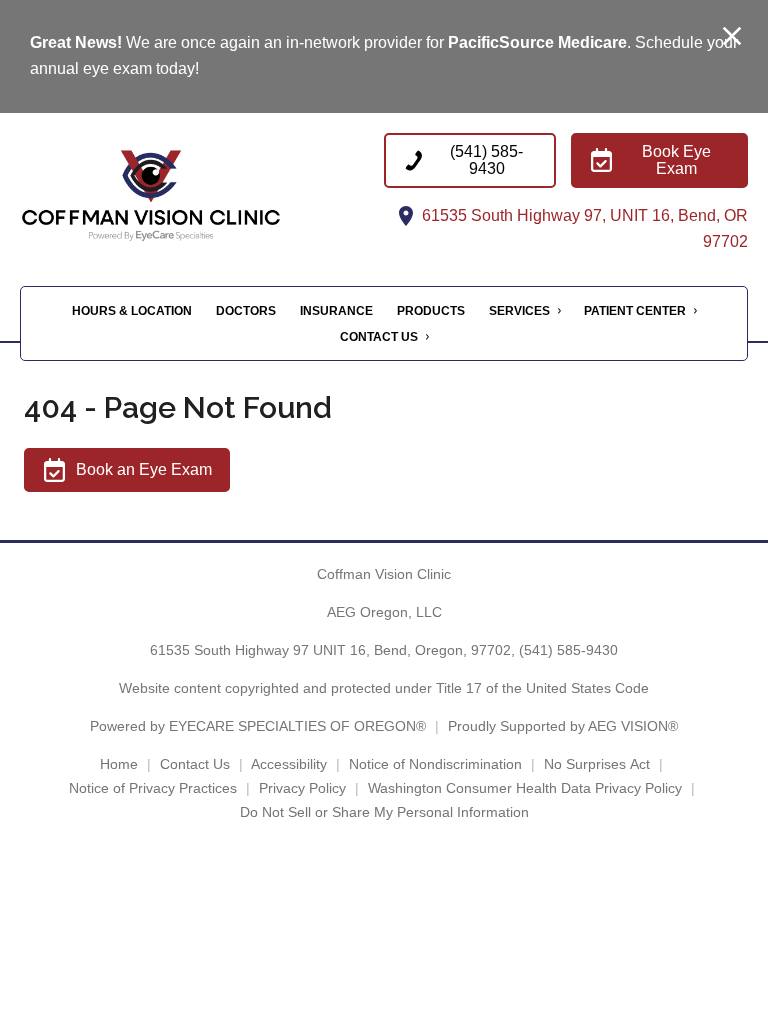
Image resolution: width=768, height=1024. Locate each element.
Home (119, 764)
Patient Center (635, 311)
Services (519, 311)
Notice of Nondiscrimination (435, 764)
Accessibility (289, 764)
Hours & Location (132, 311)
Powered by (258, 726)
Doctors (246, 311)
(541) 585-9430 (568, 650)
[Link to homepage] (194, 194)
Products (431, 311)
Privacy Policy (302, 788)
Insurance (336, 311)
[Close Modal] (732, 37)
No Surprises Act (597, 764)
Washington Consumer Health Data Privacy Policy (525, 788)
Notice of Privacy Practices (153, 788)
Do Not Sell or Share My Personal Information (384, 812)
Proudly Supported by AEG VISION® (563, 726)
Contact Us (379, 337)
